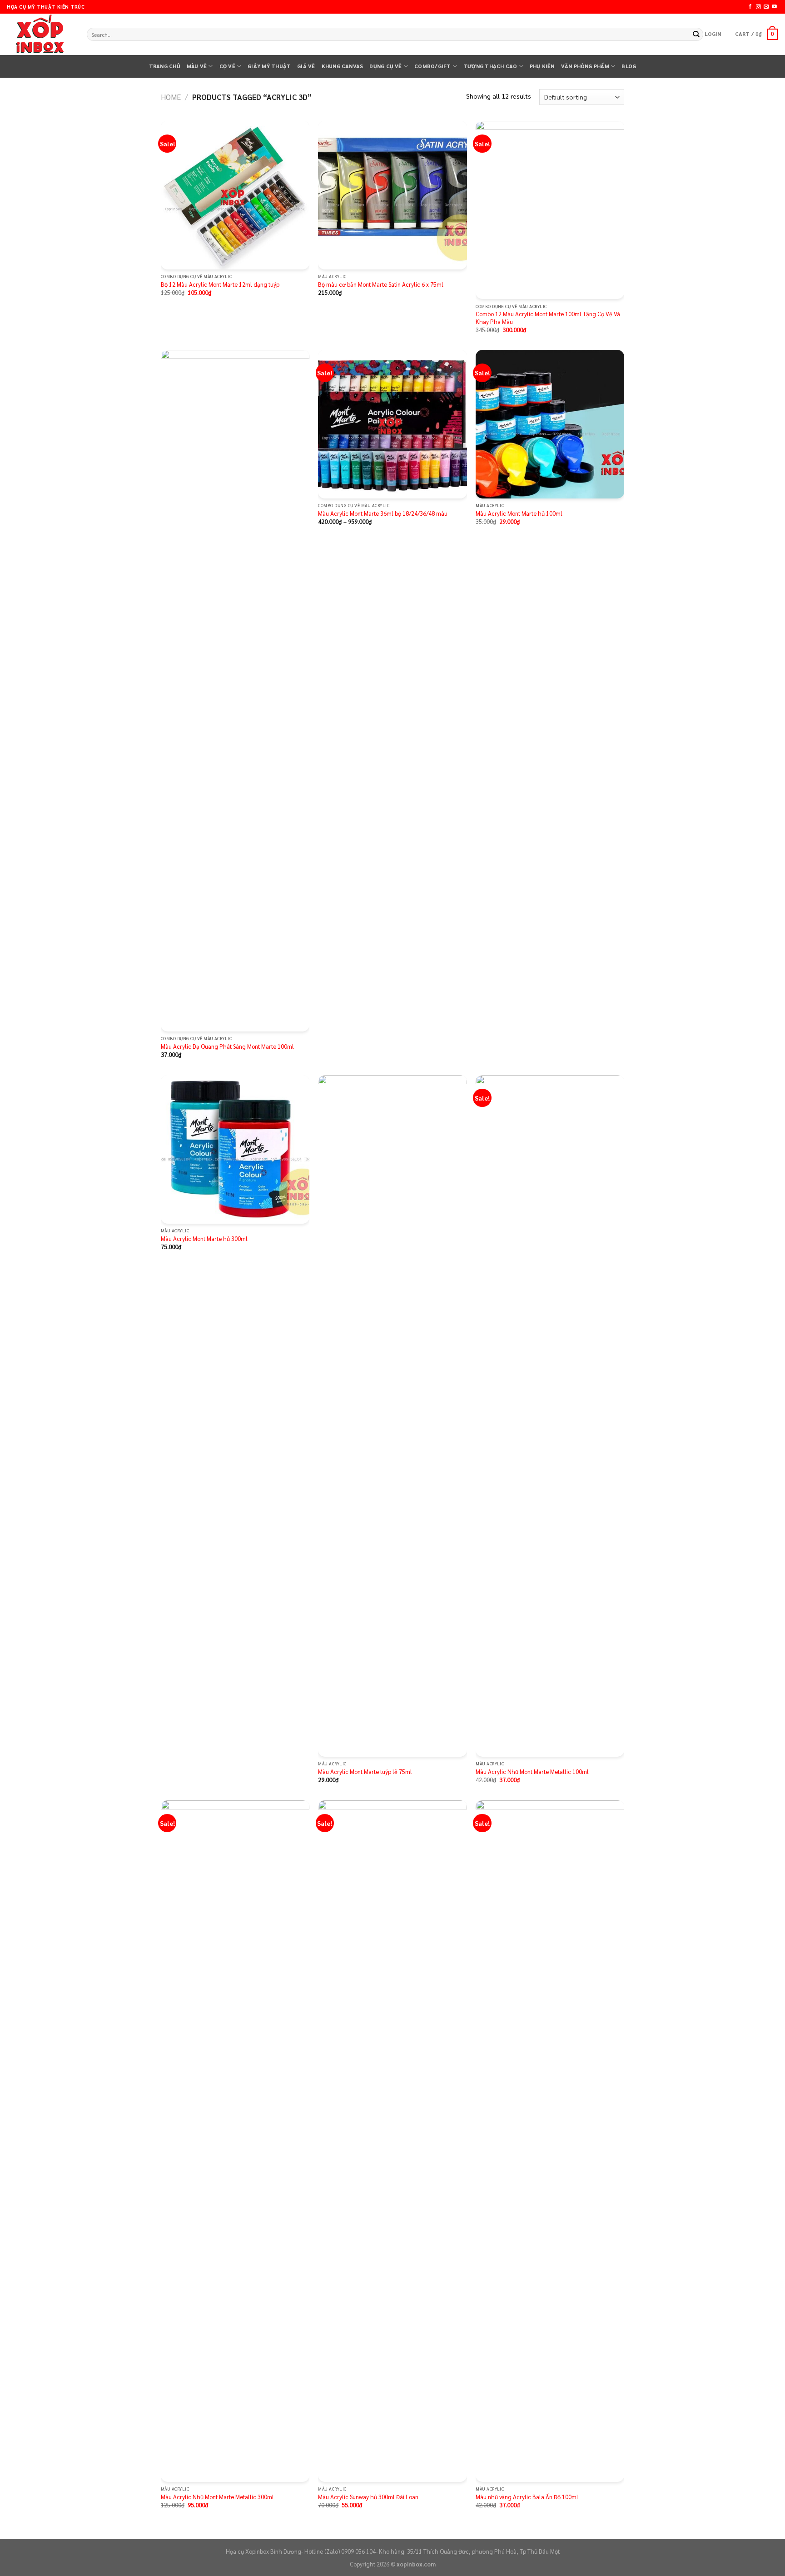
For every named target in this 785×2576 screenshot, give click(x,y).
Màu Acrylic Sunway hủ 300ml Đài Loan (368, 2497)
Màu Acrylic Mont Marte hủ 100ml (519, 513)
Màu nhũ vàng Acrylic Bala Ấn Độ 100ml (527, 2497)
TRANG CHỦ (165, 66)
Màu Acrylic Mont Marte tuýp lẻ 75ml (365, 1772)
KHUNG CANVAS (343, 66)
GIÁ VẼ (306, 66)
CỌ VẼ (227, 66)
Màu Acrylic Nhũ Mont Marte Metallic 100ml (532, 1772)
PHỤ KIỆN (542, 66)
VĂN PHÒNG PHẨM (585, 66)
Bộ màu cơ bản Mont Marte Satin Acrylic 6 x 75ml (381, 284)
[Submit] (696, 34)
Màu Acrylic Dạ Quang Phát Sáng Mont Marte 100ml (227, 1046)
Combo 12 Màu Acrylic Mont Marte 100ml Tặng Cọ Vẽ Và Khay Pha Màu (548, 318)
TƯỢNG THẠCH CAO (490, 66)
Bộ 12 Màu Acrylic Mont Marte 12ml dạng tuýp (220, 284)
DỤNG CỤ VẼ (385, 66)
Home (171, 97)
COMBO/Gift (432, 66)
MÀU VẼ (197, 66)
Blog (629, 66)
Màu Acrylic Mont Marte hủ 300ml (204, 1239)
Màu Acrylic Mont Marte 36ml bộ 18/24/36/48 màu (383, 513)
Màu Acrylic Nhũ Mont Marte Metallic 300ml (217, 2497)
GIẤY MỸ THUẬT (269, 66)
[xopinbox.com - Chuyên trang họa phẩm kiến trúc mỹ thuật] (40, 35)
